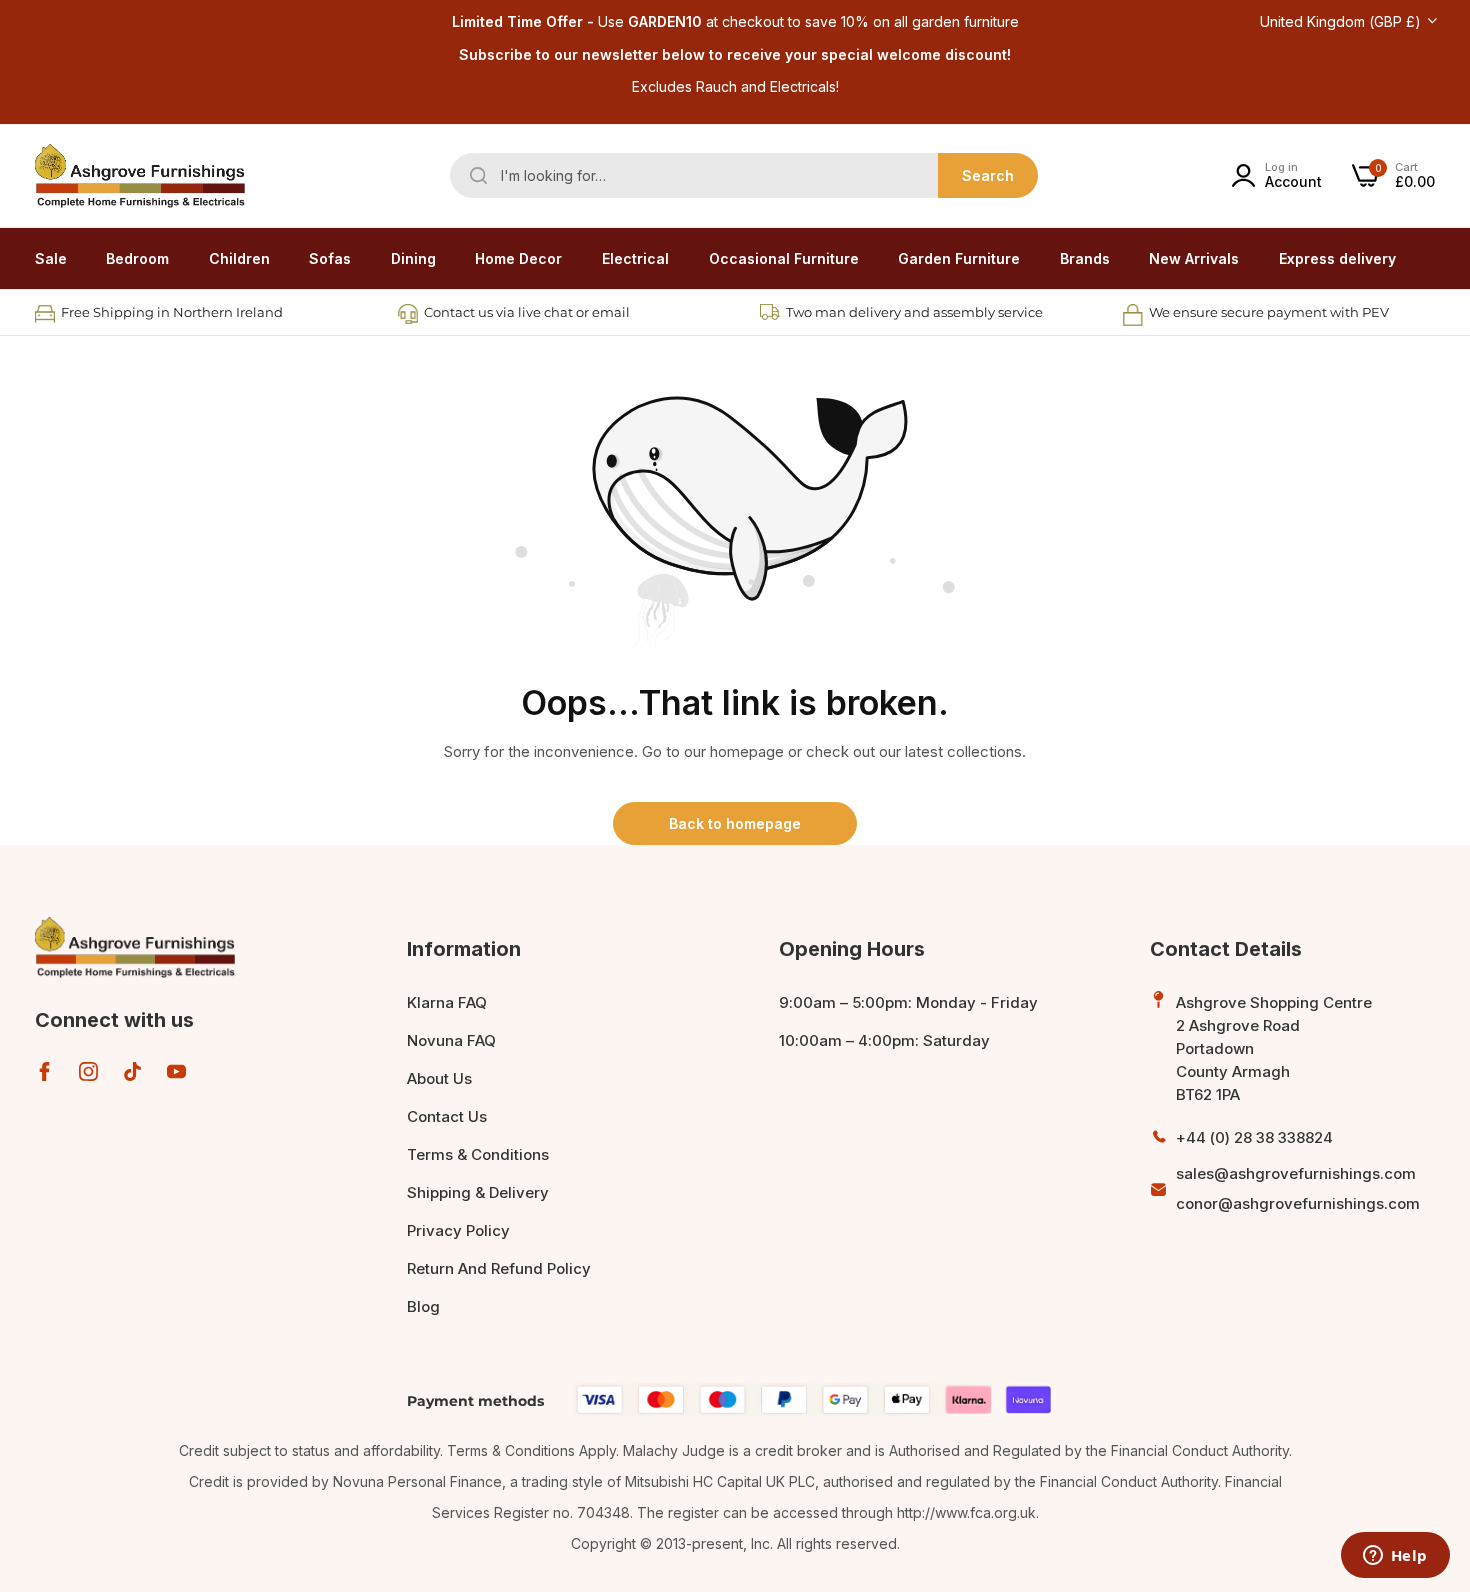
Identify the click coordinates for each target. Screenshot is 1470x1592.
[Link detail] (44, 1071)
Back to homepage (735, 823)
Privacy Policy (458, 1230)
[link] (137, 259)
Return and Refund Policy (499, 1268)
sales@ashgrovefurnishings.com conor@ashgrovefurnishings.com (1298, 1188)
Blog (423, 1306)
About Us (439, 1078)
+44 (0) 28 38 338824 (1254, 1137)
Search (988, 175)
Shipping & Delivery (478, 1192)
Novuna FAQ (451, 1040)
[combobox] (744, 175)
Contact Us (447, 1116)
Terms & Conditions (478, 1154)
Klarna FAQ (447, 1002)
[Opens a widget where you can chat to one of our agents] (1395, 1557)
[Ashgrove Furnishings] (140, 176)
